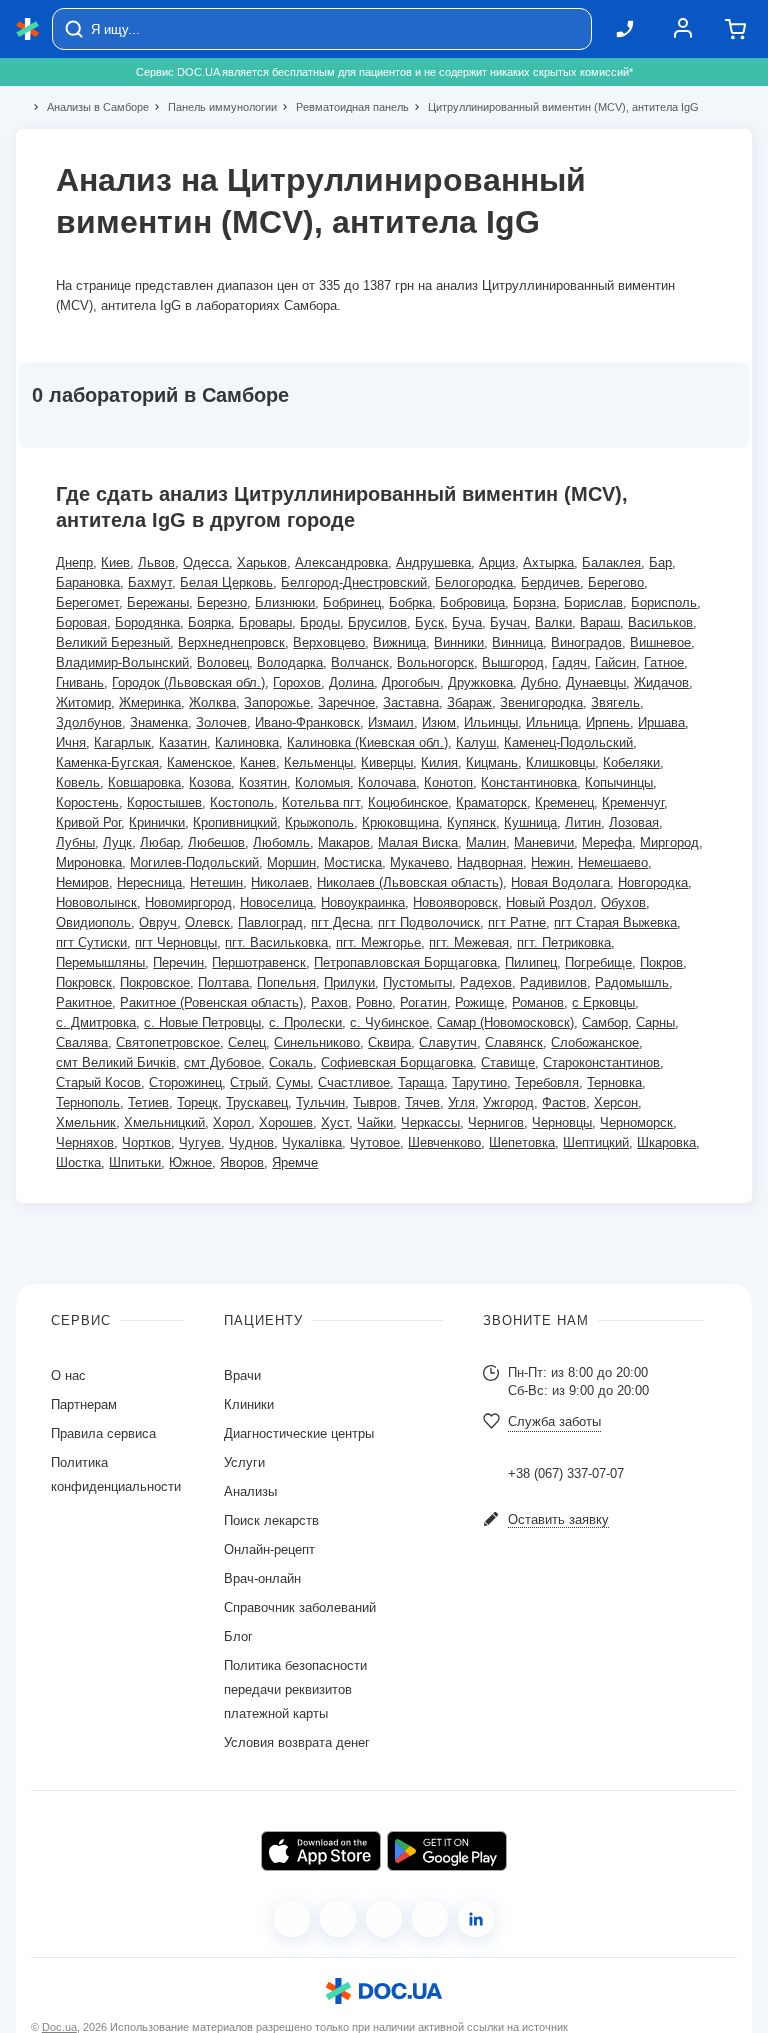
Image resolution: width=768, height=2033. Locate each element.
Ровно (374, 1002)
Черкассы (430, 1122)
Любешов (216, 842)
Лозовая (634, 822)
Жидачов (661, 682)
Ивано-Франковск (307, 722)
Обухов (623, 902)
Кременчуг (633, 802)
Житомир (83, 702)
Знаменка (159, 722)
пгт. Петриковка (564, 942)
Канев (258, 762)
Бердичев (550, 582)
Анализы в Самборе (89, 107)
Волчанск (360, 662)
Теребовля (547, 1082)
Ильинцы (491, 722)
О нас (68, 1375)
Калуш (476, 742)
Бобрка (410, 602)
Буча (467, 622)
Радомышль (632, 982)
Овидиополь (93, 922)
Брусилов (377, 622)
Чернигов (496, 1122)
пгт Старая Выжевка (615, 922)
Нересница (149, 882)
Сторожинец (185, 1082)
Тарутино (479, 1082)
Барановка (88, 582)
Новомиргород (188, 902)
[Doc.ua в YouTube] (430, 1919)
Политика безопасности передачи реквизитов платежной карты (295, 1689)
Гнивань (80, 682)
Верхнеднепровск (231, 642)
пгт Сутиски (91, 942)
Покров (661, 962)
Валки (553, 622)
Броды (320, 622)
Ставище (508, 1062)
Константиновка (529, 782)
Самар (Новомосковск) (505, 1022)
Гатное (664, 662)
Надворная (490, 862)
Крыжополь (319, 822)
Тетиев (148, 1102)
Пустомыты (417, 982)
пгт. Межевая (469, 942)
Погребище (598, 962)
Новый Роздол (549, 902)
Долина (351, 682)
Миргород (669, 842)
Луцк (117, 842)
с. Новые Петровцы (202, 1022)
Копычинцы (619, 782)
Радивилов (553, 982)
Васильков (660, 622)
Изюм (439, 722)
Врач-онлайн (262, 1578)
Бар (660, 562)
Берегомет (87, 602)
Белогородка (474, 582)
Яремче (295, 1162)
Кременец (564, 802)
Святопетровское (168, 1042)
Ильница (552, 722)
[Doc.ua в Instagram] (338, 1919)
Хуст (335, 1122)
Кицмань (492, 762)
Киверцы (387, 762)
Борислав (593, 602)
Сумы (293, 1082)
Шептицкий (596, 1142)
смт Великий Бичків (116, 1062)
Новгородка (653, 882)
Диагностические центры (299, 1433)
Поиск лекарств (271, 1520)
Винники (459, 642)
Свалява (82, 1042)
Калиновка (247, 742)
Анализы (250, 1491)
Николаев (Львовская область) (410, 882)
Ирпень (608, 722)
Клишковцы (560, 762)
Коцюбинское (408, 802)
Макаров (344, 842)
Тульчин (320, 1102)
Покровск (84, 982)
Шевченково (444, 1142)
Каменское (199, 762)
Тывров (375, 1102)
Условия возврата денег (297, 1742)
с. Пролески (305, 1022)
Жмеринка (150, 702)
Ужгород (508, 1102)
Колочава (387, 782)
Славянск (514, 1042)
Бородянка (147, 622)
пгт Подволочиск (429, 922)
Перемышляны (100, 962)
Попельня (286, 982)
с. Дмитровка (96, 1022)
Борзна (534, 602)
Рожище (479, 1002)
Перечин (178, 962)
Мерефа (607, 842)
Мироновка (89, 862)
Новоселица (276, 902)
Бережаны (158, 602)
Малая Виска (418, 842)
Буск (429, 622)
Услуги (244, 1462)
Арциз (497, 562)
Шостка (78, 1162)
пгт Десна (340, 922)
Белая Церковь (226, 582)
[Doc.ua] (28, 29)
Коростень (87, 802)
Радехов (486, 982)
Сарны (655, 1022)
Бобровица (472, 602)
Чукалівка (312, 1142)
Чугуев (200, 1142)
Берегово (616, 582)
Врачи (242, 1375)
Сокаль (291, 1062)
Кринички (157, 822)
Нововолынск (96, 902)
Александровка (341, 562)
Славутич (448, 1042)
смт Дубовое (222, 1062)
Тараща (421, 1082)
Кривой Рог (88, 822)
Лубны (75, 842)
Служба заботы (554, 1421)
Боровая (81, 622)
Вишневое (660, 642)
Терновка (614, 1082)
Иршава (661, 722)
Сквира (389, 1042)
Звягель (615, 702)
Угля (461, 1102)
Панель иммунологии (214, 107)
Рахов (329, 1002)
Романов (538, 1002)
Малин (486, 842)
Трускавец (257, 1102)
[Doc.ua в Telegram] (384, 1919)
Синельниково (317, 1042)
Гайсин (615, 662)
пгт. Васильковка (276, 942)
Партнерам (84, 1404)
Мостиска (353, 862)
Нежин (550, 862)
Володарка (290, 662)
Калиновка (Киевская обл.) (367, 742)
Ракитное (84, 1002)
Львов (156, 562)
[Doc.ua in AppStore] (321, 1851)
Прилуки (349, 982)
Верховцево (329, 642)
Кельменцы (318, 762)
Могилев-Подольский (194, 862)
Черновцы (562, 1122)
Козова (210, 782)
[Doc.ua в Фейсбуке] (292, 1919)
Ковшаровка (144, 782)
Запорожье (277, 702)
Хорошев (286, 1122)
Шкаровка (666, 1142)
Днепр (74, 562)
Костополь (242, 802)
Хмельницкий (164, 1122)
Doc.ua (59, 2027)
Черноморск (636, 1122)
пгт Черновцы (176, 942)
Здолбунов (89, 722)
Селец (247, 1042)
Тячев (422, 1102)
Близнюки (285, 602)
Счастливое (354, 1082)
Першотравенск (259, 962)
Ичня (71, 742)
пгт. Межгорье (378, 942)
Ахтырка (548, 562)
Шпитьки (135, 1162)
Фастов (564, 1102)
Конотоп (448, 782)
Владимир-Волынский (122, 662)
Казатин (183, 742)
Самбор (605, 1022)
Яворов (242, 1162)
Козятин (263, 782)
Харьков (262, 562)
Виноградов (586, 642)
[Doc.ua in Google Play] (447, 1851)
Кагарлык (122, 742)
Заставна (411, 702)
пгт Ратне (517, 922)
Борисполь (664, 602)
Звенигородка (541, 702)
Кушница (530, 822)
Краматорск (491, 802)
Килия (439, 762)
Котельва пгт (321, 802)
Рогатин (423, 1002)
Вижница (399, 642)
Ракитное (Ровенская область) (211, 1002)
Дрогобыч (411, 682)
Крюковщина (400, 822)
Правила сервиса (103, 1433)
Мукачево (419, 862)
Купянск (471, 822)
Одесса (206, 562)
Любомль (281, 842)
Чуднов (251, 1142)
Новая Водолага (560, 882)
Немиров (82, 882)
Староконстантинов (601, 1062)
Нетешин (216, 882)
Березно (222, 602)
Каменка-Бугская (107, 762)
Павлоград (270, 922)
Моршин (291, 862)
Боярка (209, 622)
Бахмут (150, 582)
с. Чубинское (389, 1022)
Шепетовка (522, 1142)
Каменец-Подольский (568, 742)
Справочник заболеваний (300, 1607)
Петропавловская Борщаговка (405, 962)
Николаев (280, 882)
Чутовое (375, 1142)
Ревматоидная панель (344, 107)
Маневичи (544, 842)
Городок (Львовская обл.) (188, 682)
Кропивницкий (235, 822)
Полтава (223, 982)
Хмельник (86, 1122)
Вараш (600, 622)
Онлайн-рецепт (269, 1549)
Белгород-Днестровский (354, 582)
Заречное (346, 702)
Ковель (78, 782)
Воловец (223, 662)
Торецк (197, 1102)
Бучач (508, 622)
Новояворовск (455, 902)
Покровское (155, 982)
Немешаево (613, 862)
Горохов (297, 682)
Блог (238, 1636)
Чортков (146, 1142)
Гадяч (569, 662)
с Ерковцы (603, 1002)
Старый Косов (98, 1082)
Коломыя (322, 782)
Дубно (539, 682)
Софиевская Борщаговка (397, 1062)
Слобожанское (595, 1042)
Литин (583, 822)
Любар (160, 842)
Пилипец (531, 962)
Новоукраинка (363, 902)
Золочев (221, 722)
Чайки (375, 1122)
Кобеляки (631, 762)
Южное (190, 1162)
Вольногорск (435, 662)
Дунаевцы (596, 682)
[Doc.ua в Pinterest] (476, 1919)
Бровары (265, 622)
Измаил (391, 722)
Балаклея (611, 562)
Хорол (232, 1122)
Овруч (158, 922)
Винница (517, 642)
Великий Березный (113, 642)
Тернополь (88, 1102)
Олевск (207, 922)
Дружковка (480, 682)
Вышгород (513, 662)
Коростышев (164, 802)
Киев (115, 562)
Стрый (249, 1082)
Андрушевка (433, 562)
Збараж (469, 702)
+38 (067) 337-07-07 (566, 1473)
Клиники (249, 1404)
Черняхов (85, 1142)
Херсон (616, 1102)
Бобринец (352, 602)
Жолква (212, 702)
